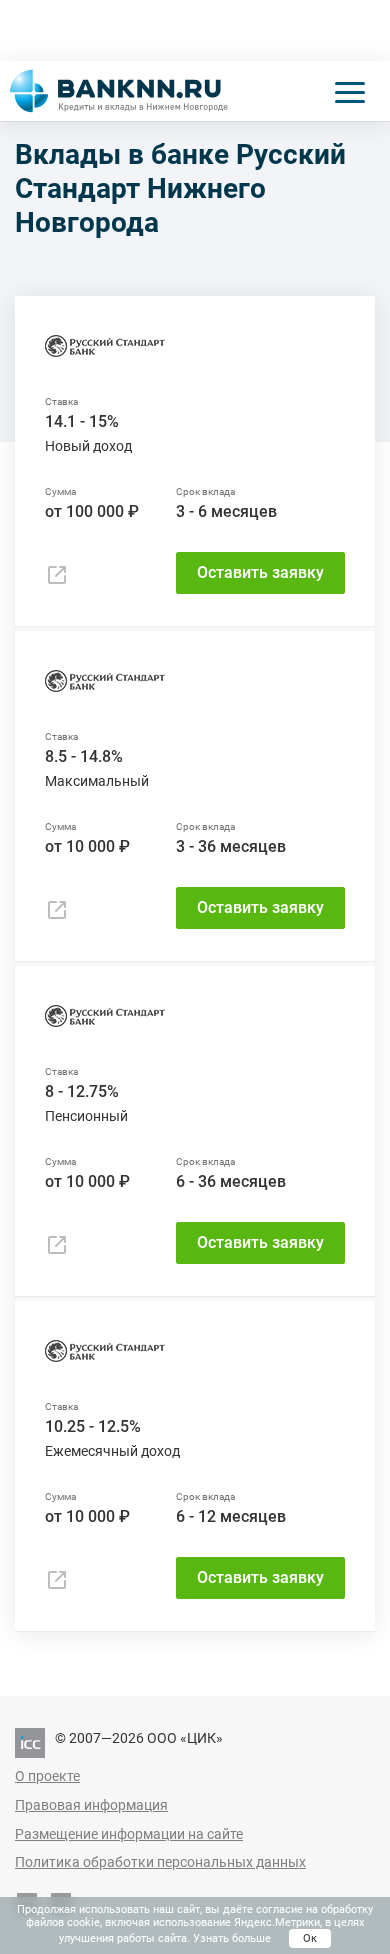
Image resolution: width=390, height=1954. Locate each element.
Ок (310, 1938)
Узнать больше (232, 1938)
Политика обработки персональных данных (160, 1862)
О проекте (47, 1776)
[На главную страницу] (119, 91)
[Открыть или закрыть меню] (350, 91)
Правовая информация (91, 1805)
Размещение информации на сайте (129, 1834)
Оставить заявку (260, 572)
